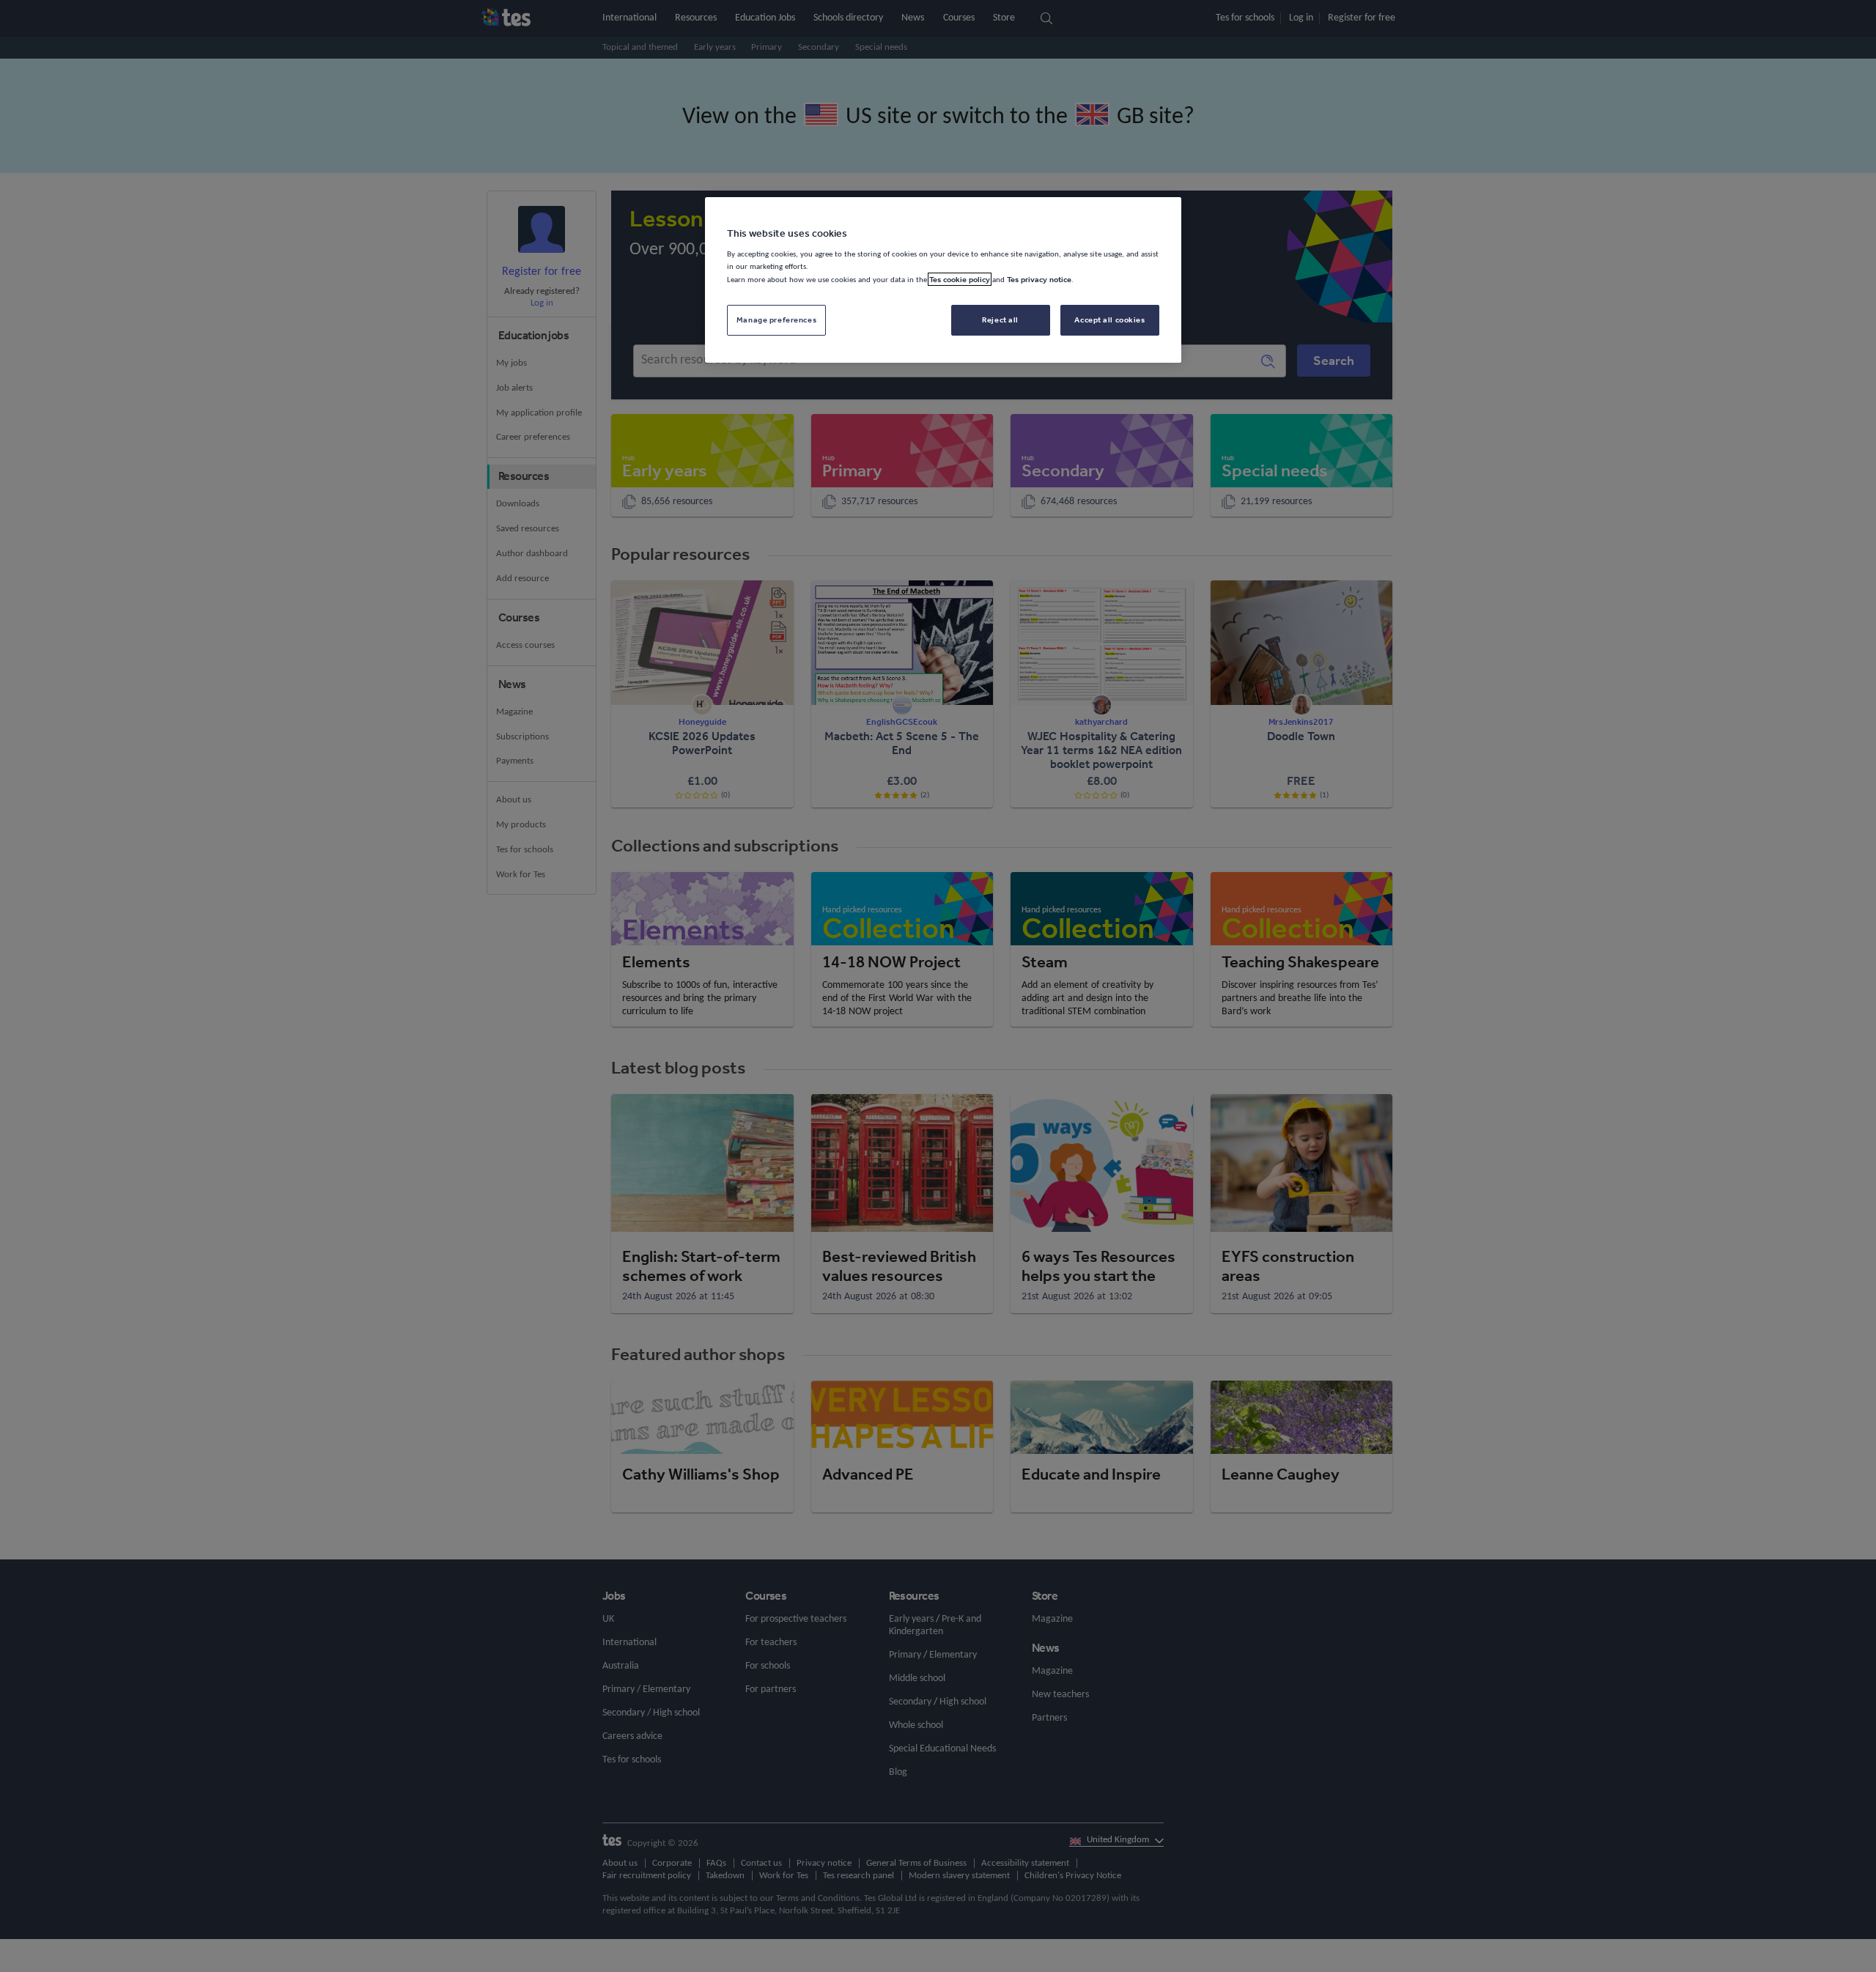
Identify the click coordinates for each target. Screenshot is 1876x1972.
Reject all (1000, 320)
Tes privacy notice (1039, 279)
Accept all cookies (1109, 320)
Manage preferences (776, 320)
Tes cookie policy (960, 279)
